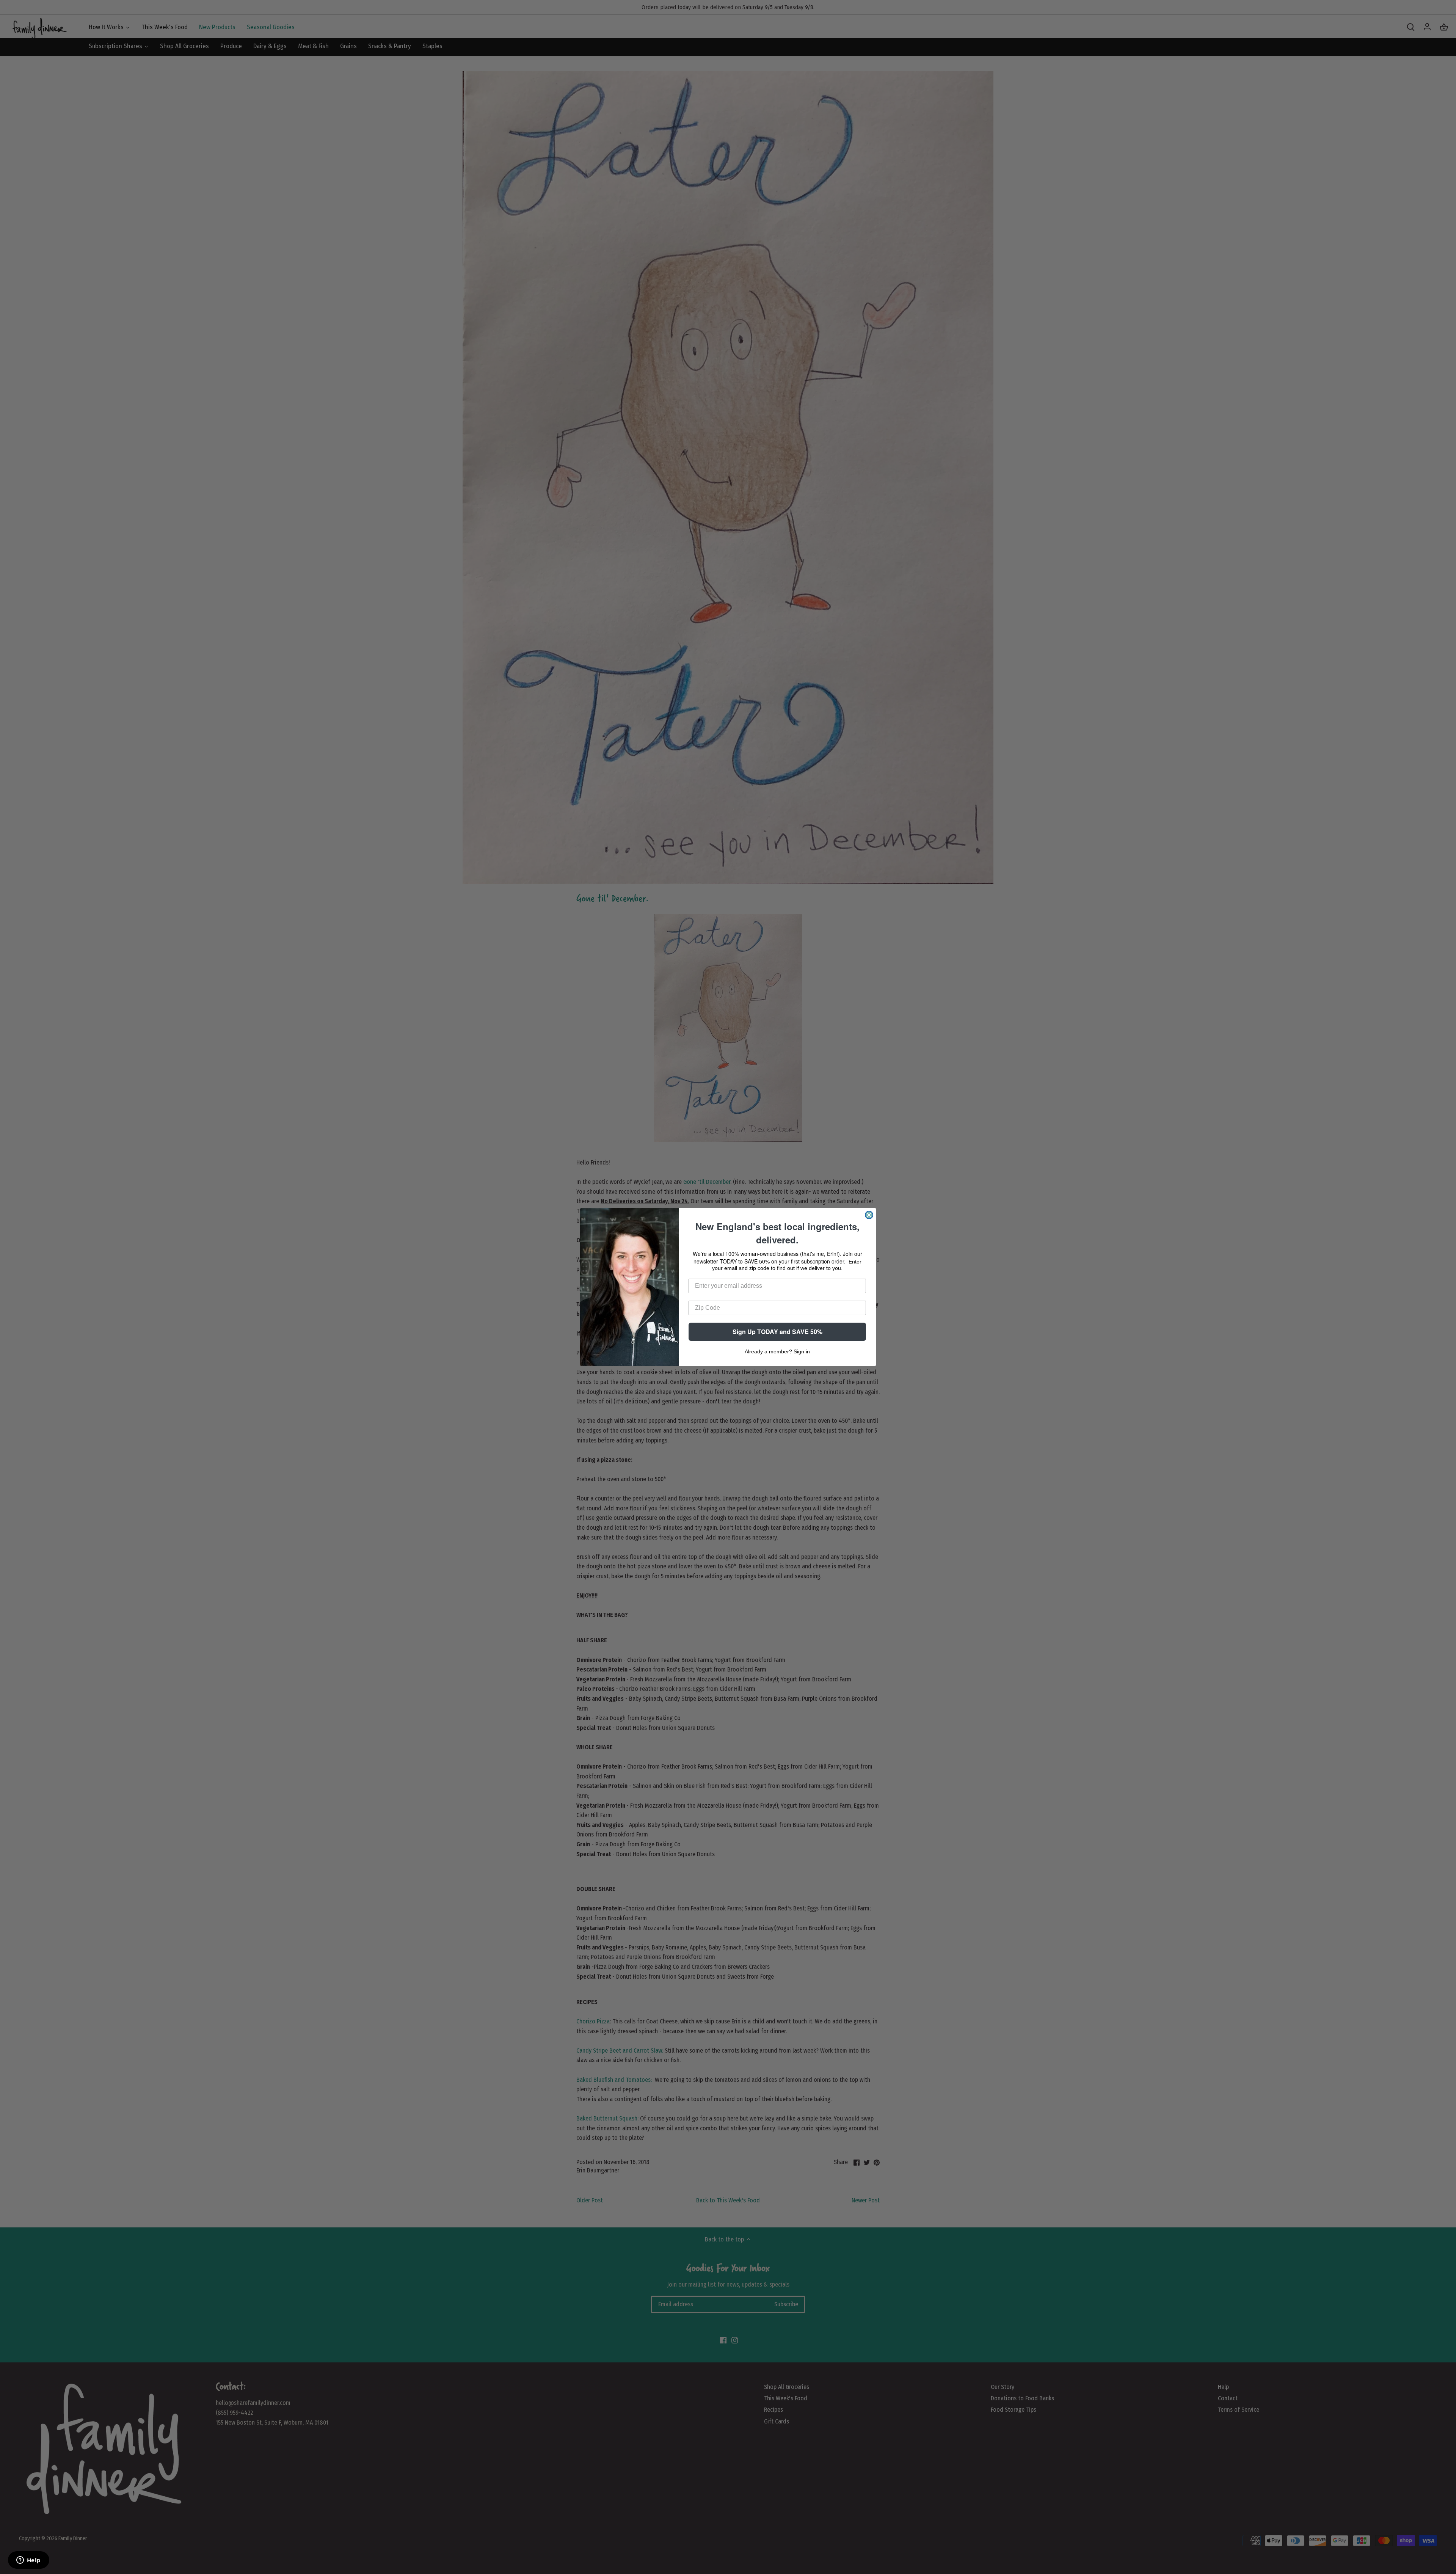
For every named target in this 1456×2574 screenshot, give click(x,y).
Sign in (802, 1351)
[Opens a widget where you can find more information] (28, 2561)
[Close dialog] (869, 1215)
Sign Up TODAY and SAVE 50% (777, 1332)
